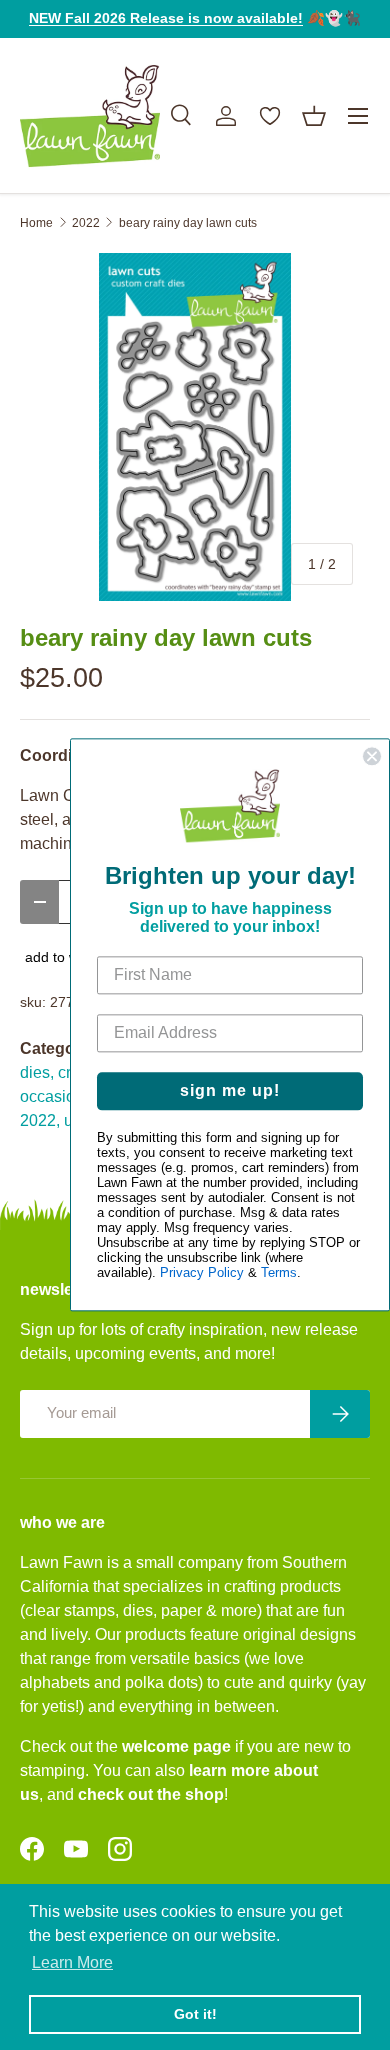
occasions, (58, 1096)
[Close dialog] (372, 756)
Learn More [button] (72, 1962)
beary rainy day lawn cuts (188, 223)
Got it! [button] (195, 2014)
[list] (195, 427)
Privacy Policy (202, 1273)
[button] (314, 116)
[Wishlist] (270, 116)
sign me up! (230, 1091)
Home (36, 223)
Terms (279, 1273)
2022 (86, 223)
